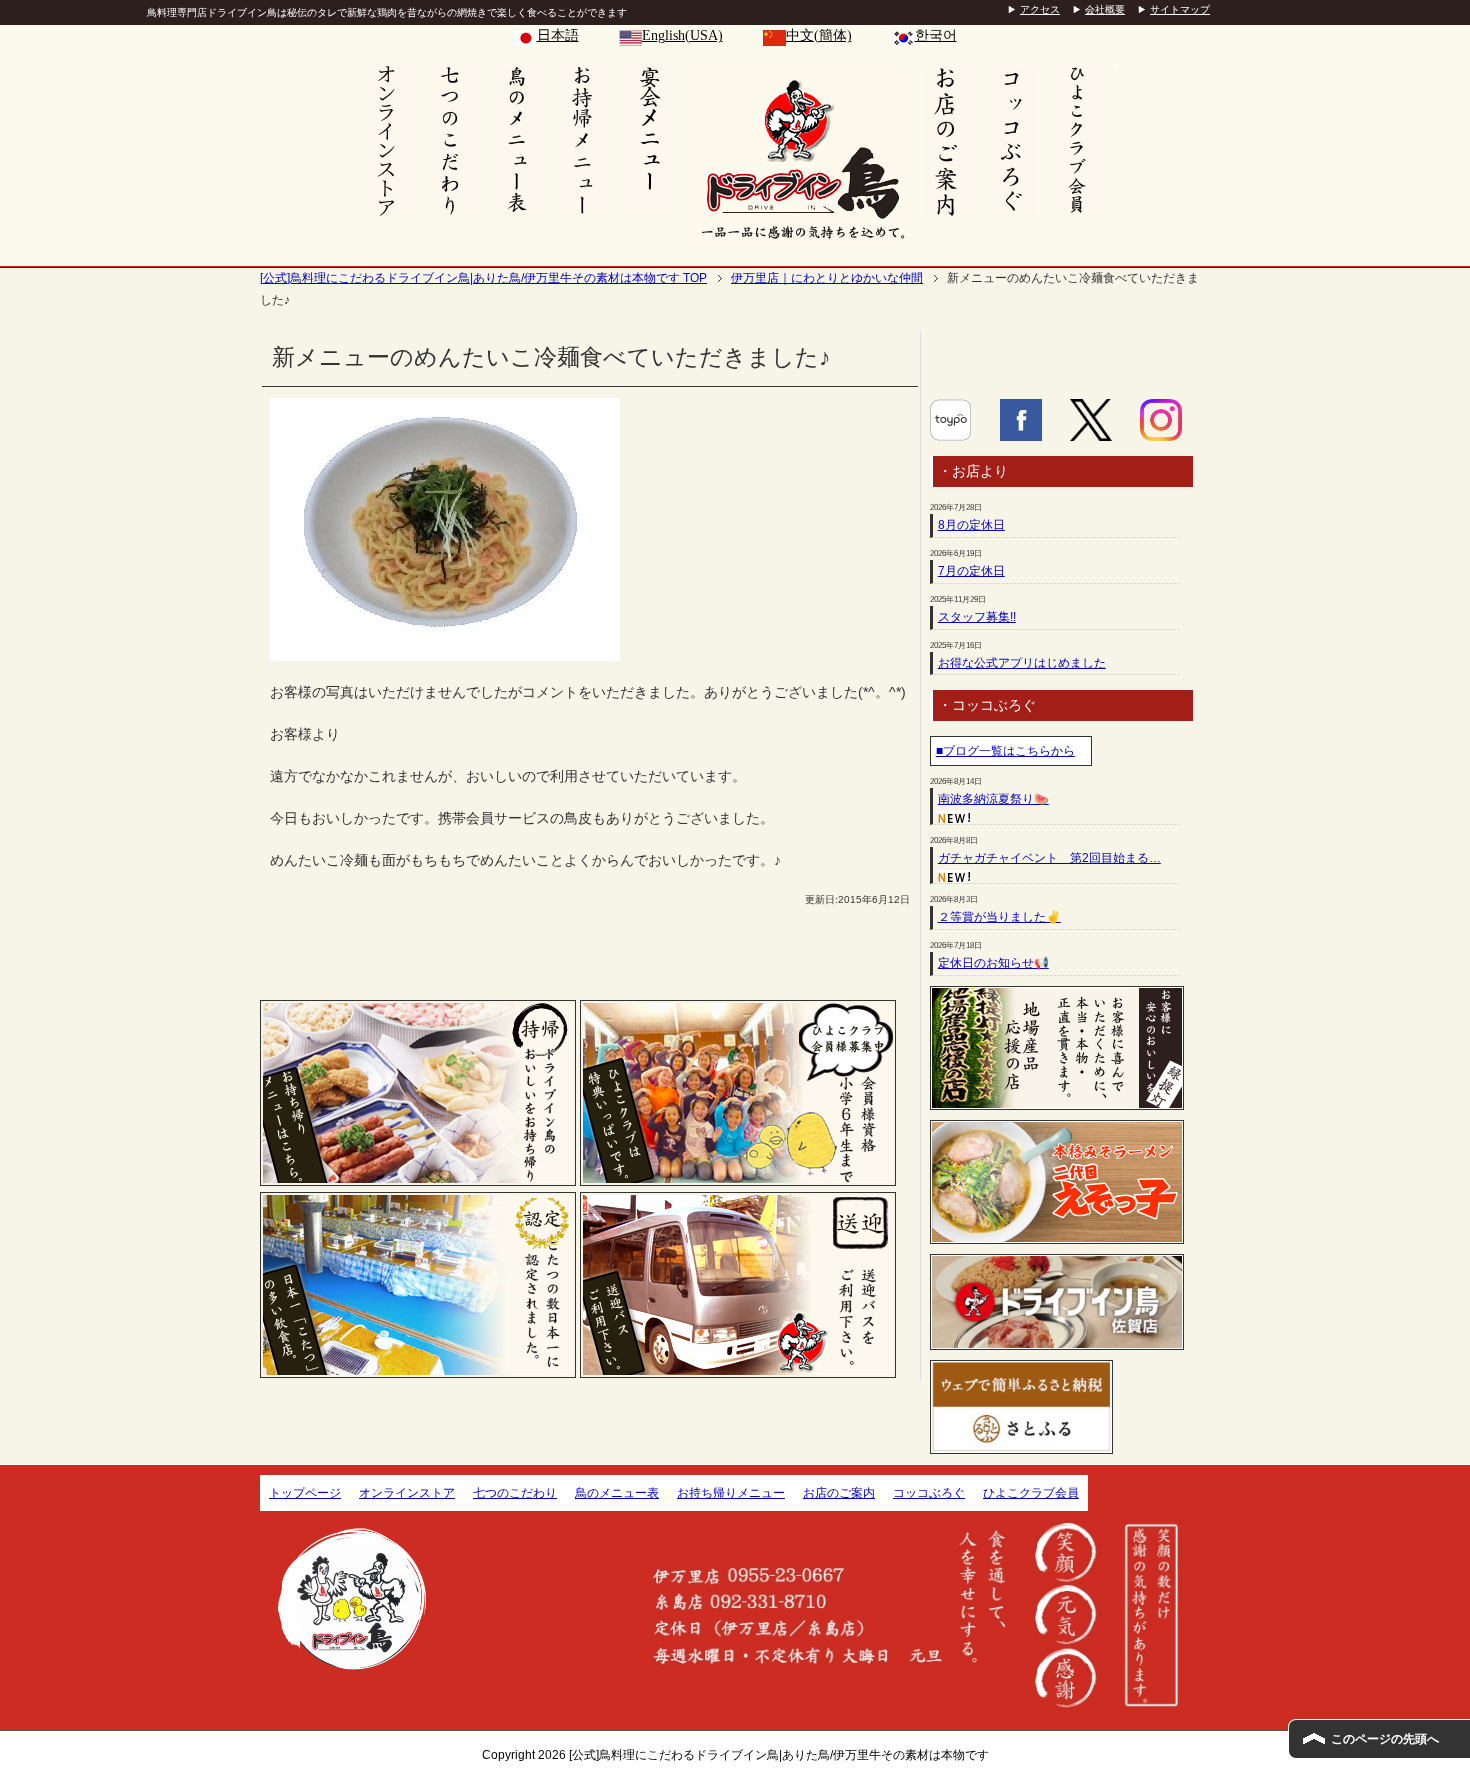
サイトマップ (1180, 9)
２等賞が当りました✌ (999, 917)
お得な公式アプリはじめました (1022, 663)
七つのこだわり (515, 1493)
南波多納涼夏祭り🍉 (993, 799)
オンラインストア (407, 1493)
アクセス (1040, 9)
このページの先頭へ (1385, 1739)
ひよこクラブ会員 (1031, 1493)
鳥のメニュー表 (617, 1493)
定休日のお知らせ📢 (993, 963)
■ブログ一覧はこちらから (1005, 751)
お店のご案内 (839, 1493)
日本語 (558, 35)
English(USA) (682, 35)
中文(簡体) (819, 35)
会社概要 (1105, 9)
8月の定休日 (971, 525)
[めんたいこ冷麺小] (445, 650)
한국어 (936, 35)
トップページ (305, 1493)
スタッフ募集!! (977, 617)
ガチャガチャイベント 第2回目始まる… (1049, 858)
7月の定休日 (971, 571)
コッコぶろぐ (929, 1493)
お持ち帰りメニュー (731, 1493)
